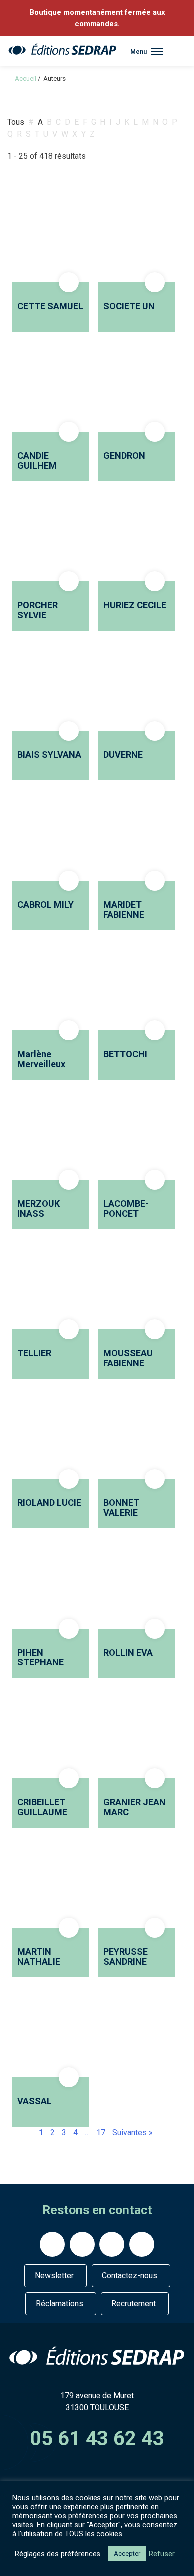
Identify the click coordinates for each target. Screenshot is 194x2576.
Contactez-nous (130, 2276)
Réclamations (59, 2303)
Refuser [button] (162, 2554)
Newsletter (54, 2276)
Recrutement (134, 2303)
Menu (139, 52)
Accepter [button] (127, 2553)
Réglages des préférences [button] (58, 2554)
